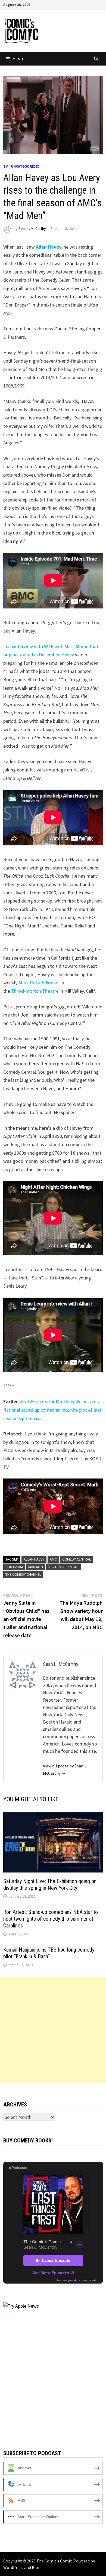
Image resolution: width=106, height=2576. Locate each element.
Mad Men (36, 1567)
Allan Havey (34, 1559)
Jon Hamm (14, 1567)
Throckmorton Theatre (35, 991)
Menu (18, 59)
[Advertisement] (53, 2030)
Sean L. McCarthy (32, 229)
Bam (36, 2567)
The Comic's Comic (54, 2561)
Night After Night (64, 1567)
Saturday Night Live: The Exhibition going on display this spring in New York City (50, 1885)
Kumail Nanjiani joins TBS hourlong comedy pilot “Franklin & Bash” (49, 1953)
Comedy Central (77, 1559)
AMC (53, 1559)
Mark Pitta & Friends (40, 983)
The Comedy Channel (23, 1574)
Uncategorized (25, 166)
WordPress (13, 2567)
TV (6, 166)
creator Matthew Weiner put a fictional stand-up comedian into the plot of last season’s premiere (52, 1410)
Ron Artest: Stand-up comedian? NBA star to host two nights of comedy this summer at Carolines (51, 1919)
